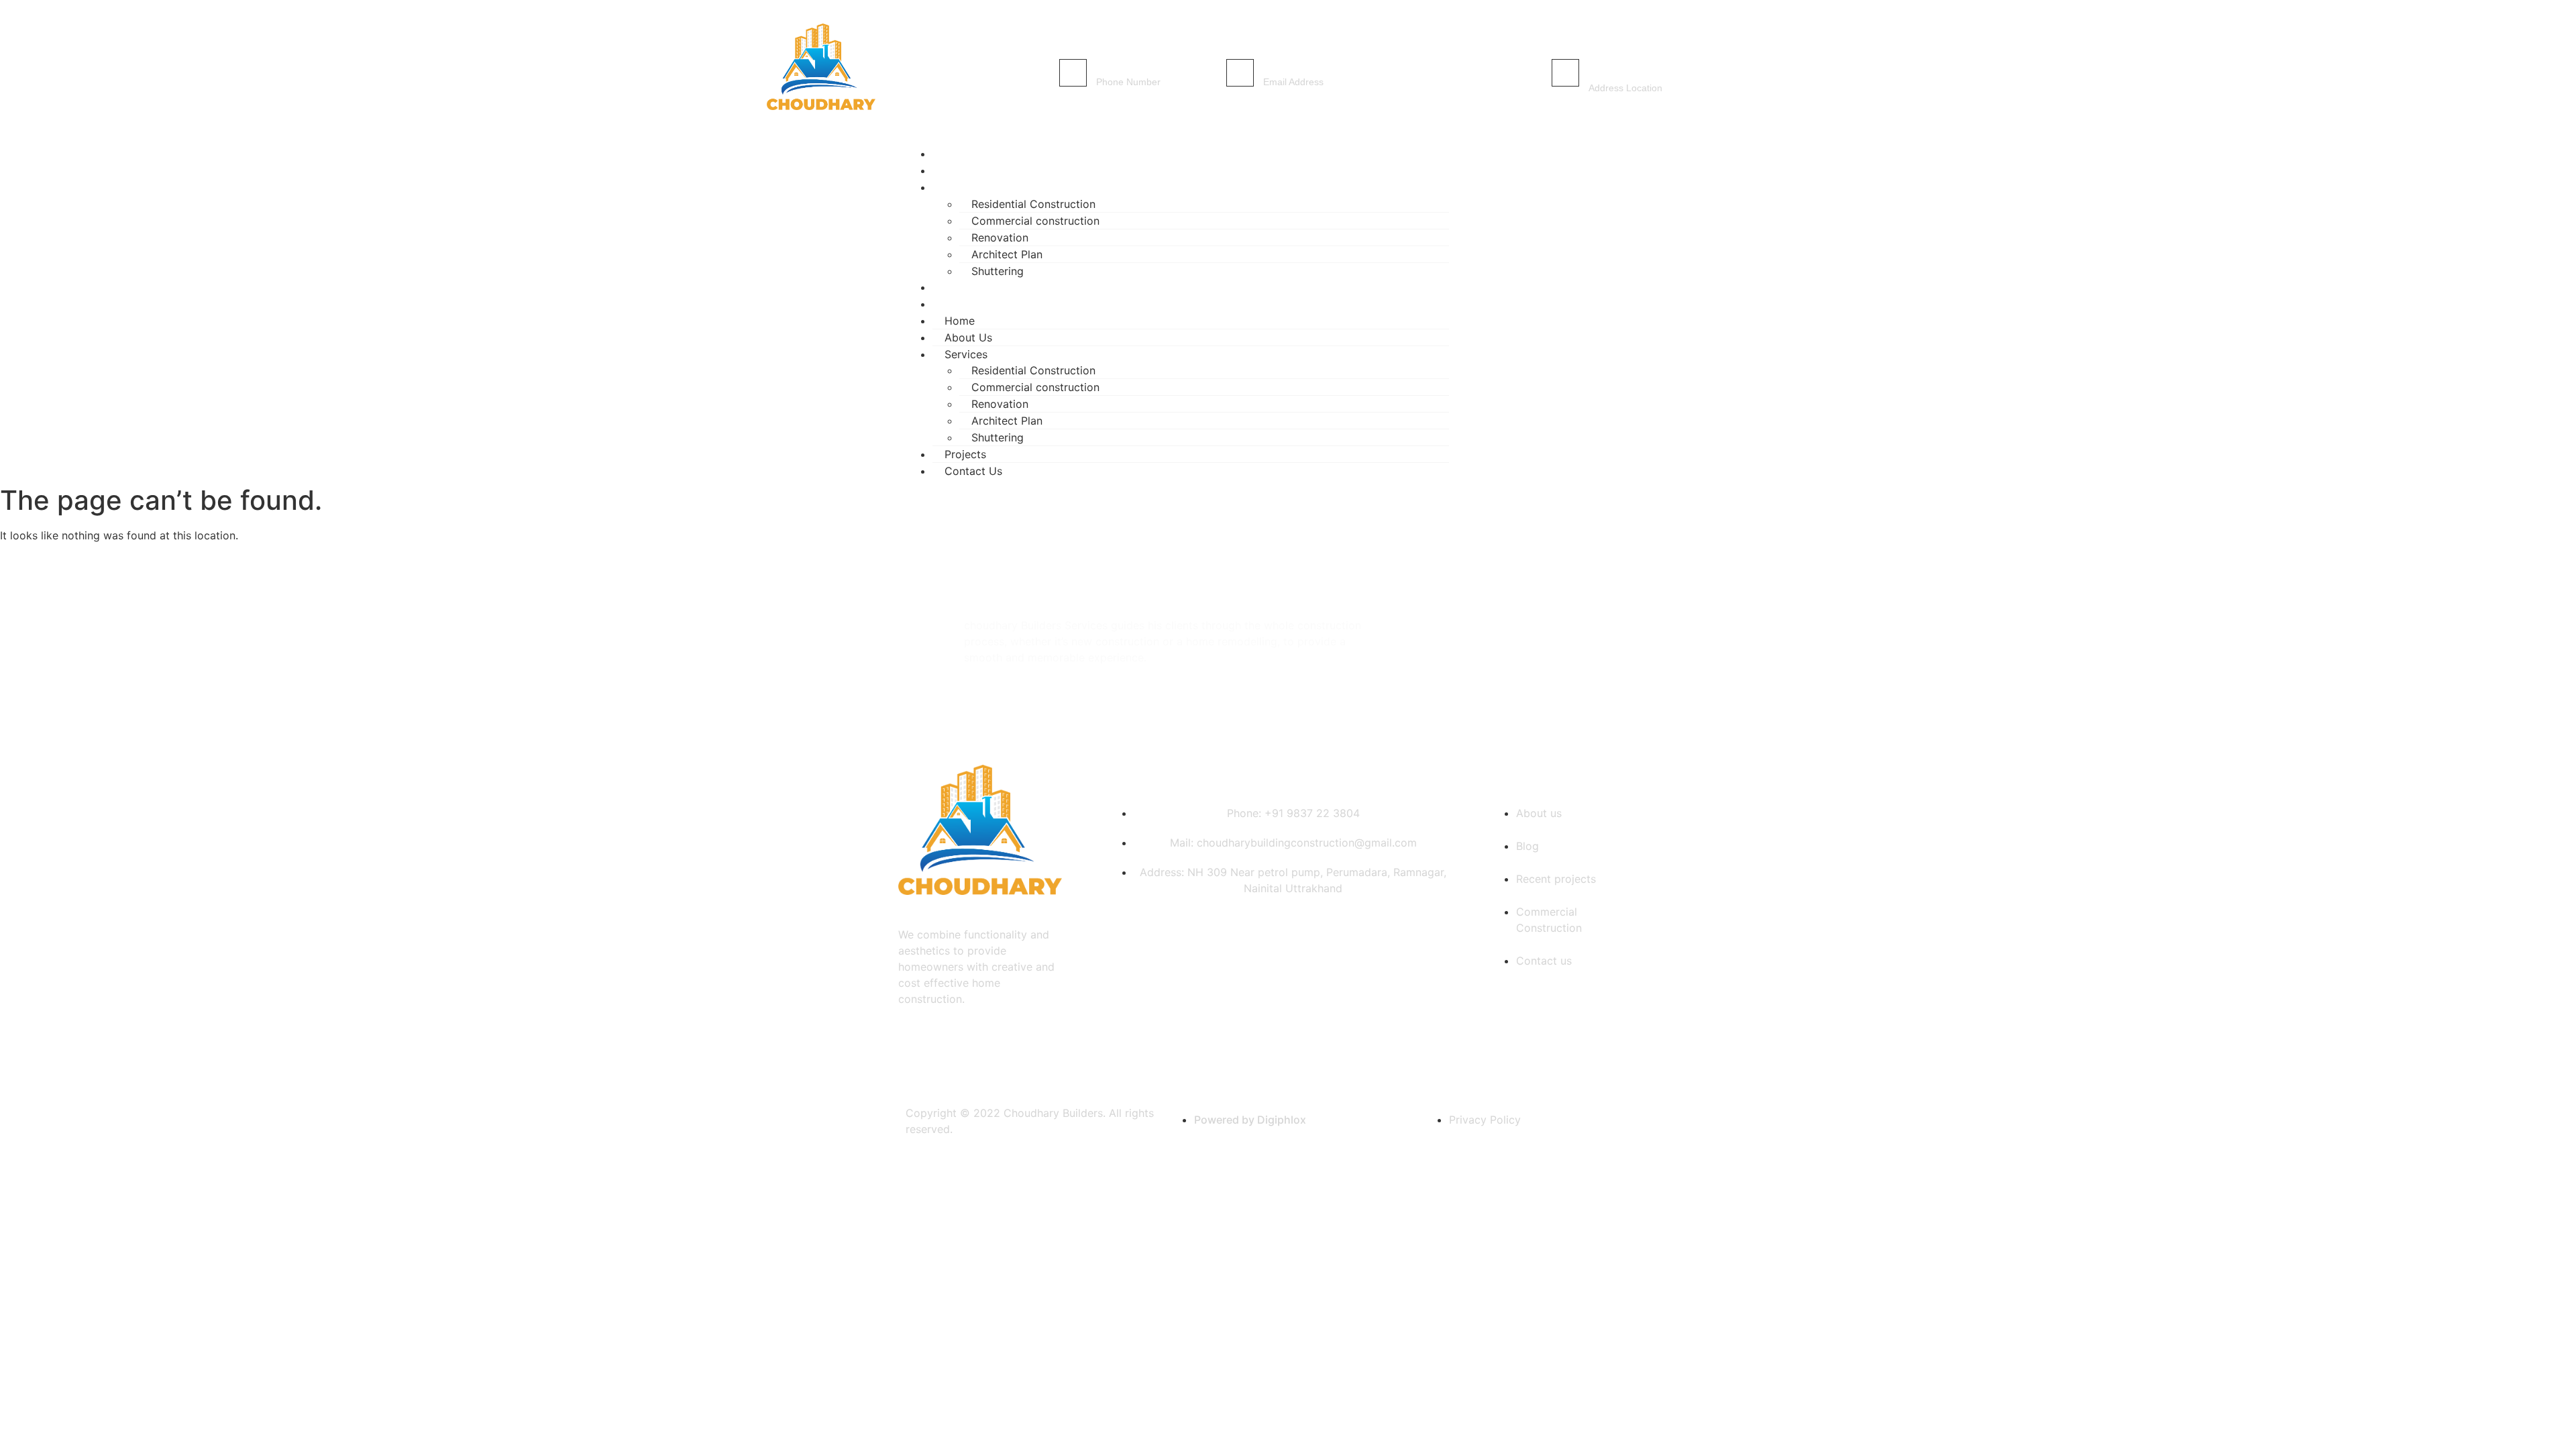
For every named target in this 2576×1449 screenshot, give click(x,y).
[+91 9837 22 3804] (1073, 73)
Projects (965, 454)
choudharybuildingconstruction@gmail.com (1376, 67)
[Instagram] (1614, 310)
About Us (968, 337)
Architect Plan (1007, 254)
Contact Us (979, 304)
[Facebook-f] (1574, 310)
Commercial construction (1035, 221)
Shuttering (998, 437)
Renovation (1000, 237)
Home (960, 321)
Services (971, 187)
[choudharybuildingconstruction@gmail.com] (1240, 73)
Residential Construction (1033, 204)
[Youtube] (1654, 310)
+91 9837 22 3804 (1139, 67)
